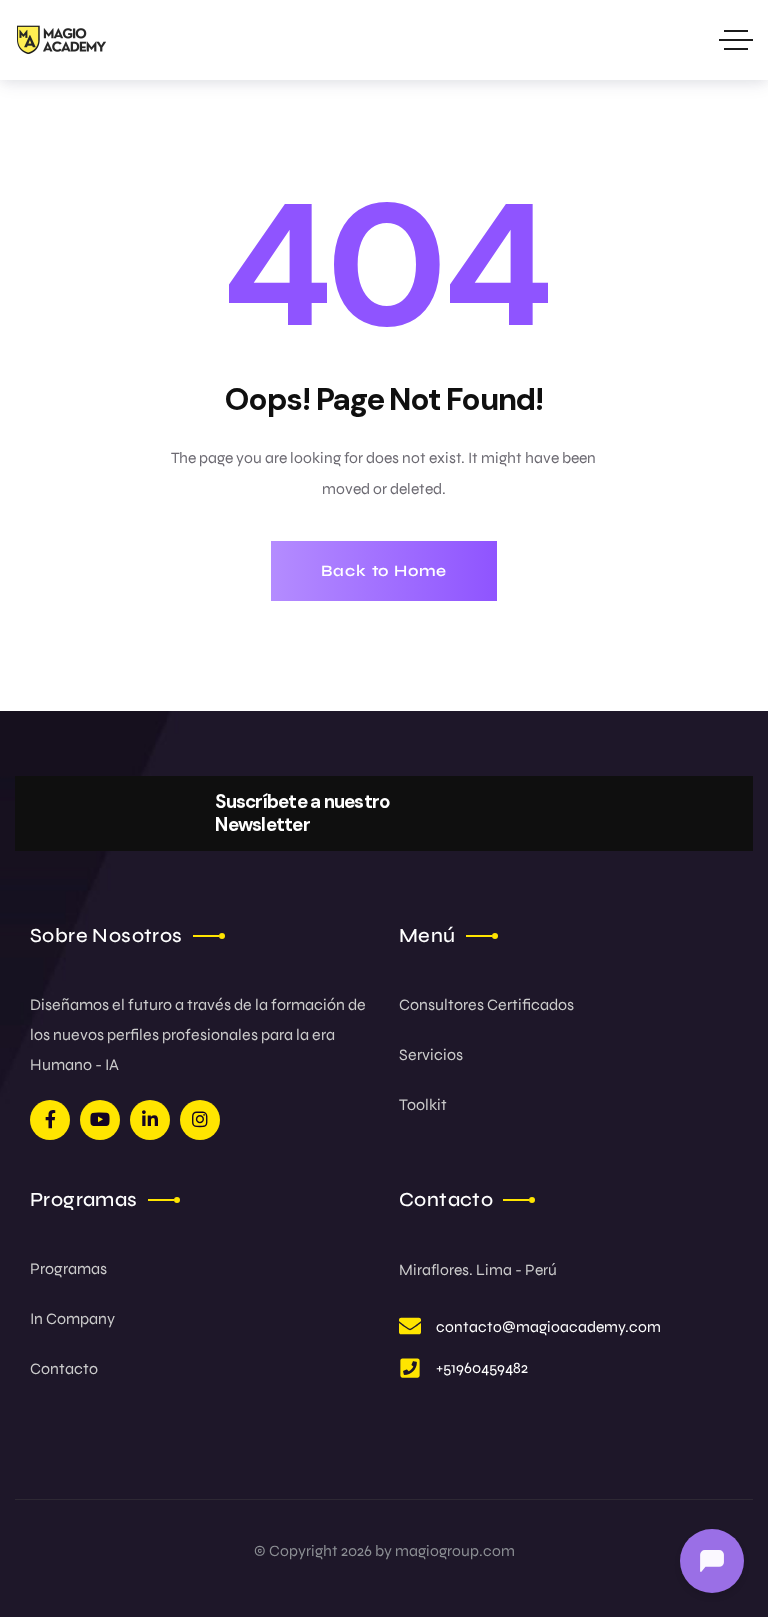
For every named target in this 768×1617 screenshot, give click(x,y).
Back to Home (384, 570)
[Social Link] (50, 1120)
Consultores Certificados (486, 1004)
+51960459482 (482, 1367)
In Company (72, 1318)
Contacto (64, 1368)
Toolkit (423, 1104)
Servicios (431, 1054)
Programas (68, 1268)
